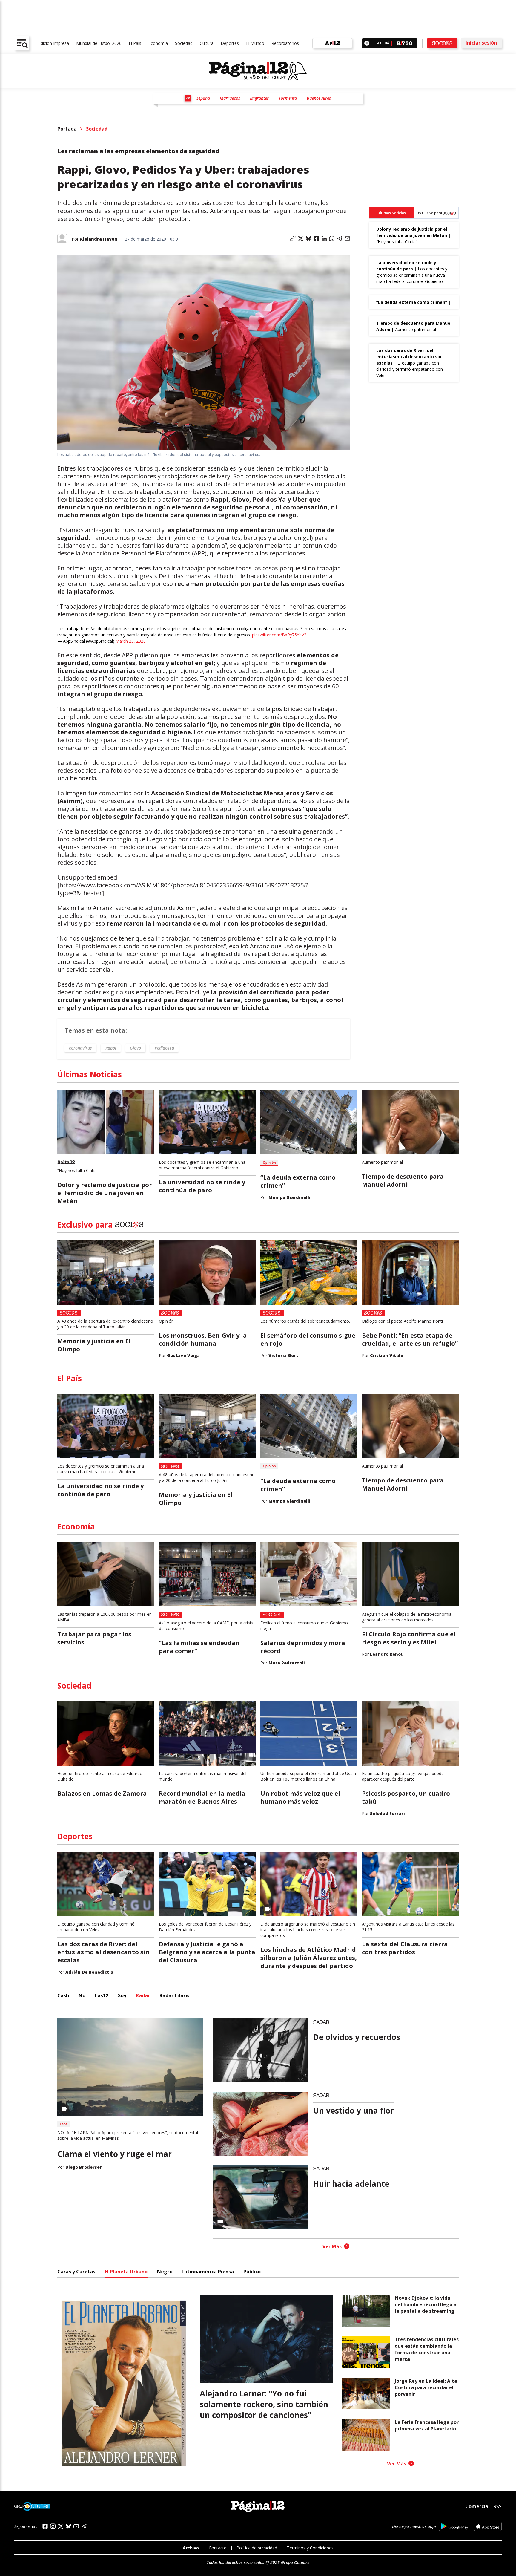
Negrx (165, 2272)
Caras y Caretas (76, 2272)
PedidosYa (164, 1048)
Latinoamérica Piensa (208, 2272)
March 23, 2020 (131, 641)
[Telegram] (84, 2526)
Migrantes (259, 98)
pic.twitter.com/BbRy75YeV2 (279, 635)
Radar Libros (174, 1995)
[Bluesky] (68, 2526)
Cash (63, 1995)
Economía (158, 43)
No (82, 1995)
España (203, 98)
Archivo (191, 2548)
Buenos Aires (319, 98)
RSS (497, 2506)
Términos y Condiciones (310, 2548)
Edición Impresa (54, 43)
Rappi (111, 1048)
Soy (122, 1995)
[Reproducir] (367, 43)
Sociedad (184, 43)
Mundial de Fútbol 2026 (99, 43)
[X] (61, 2526)
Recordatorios (285, 43)
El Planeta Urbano (126, 2272)
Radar (143, 1995)
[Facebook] (45, 2526)
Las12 (102, 1995)
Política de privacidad (257, 2548)
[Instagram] (53, 2526)
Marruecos (230, 98)
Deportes (230, 43)
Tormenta (288, 98)
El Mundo (255, 43)
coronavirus (80, 1048)
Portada (67, 129)
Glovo (135, 1048)
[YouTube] (76, 2526)
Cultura (207, 43)
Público (252, 2272)
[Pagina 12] (258, 71)
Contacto (218, 2548)
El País (135, 43)
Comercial (477, 2506)
